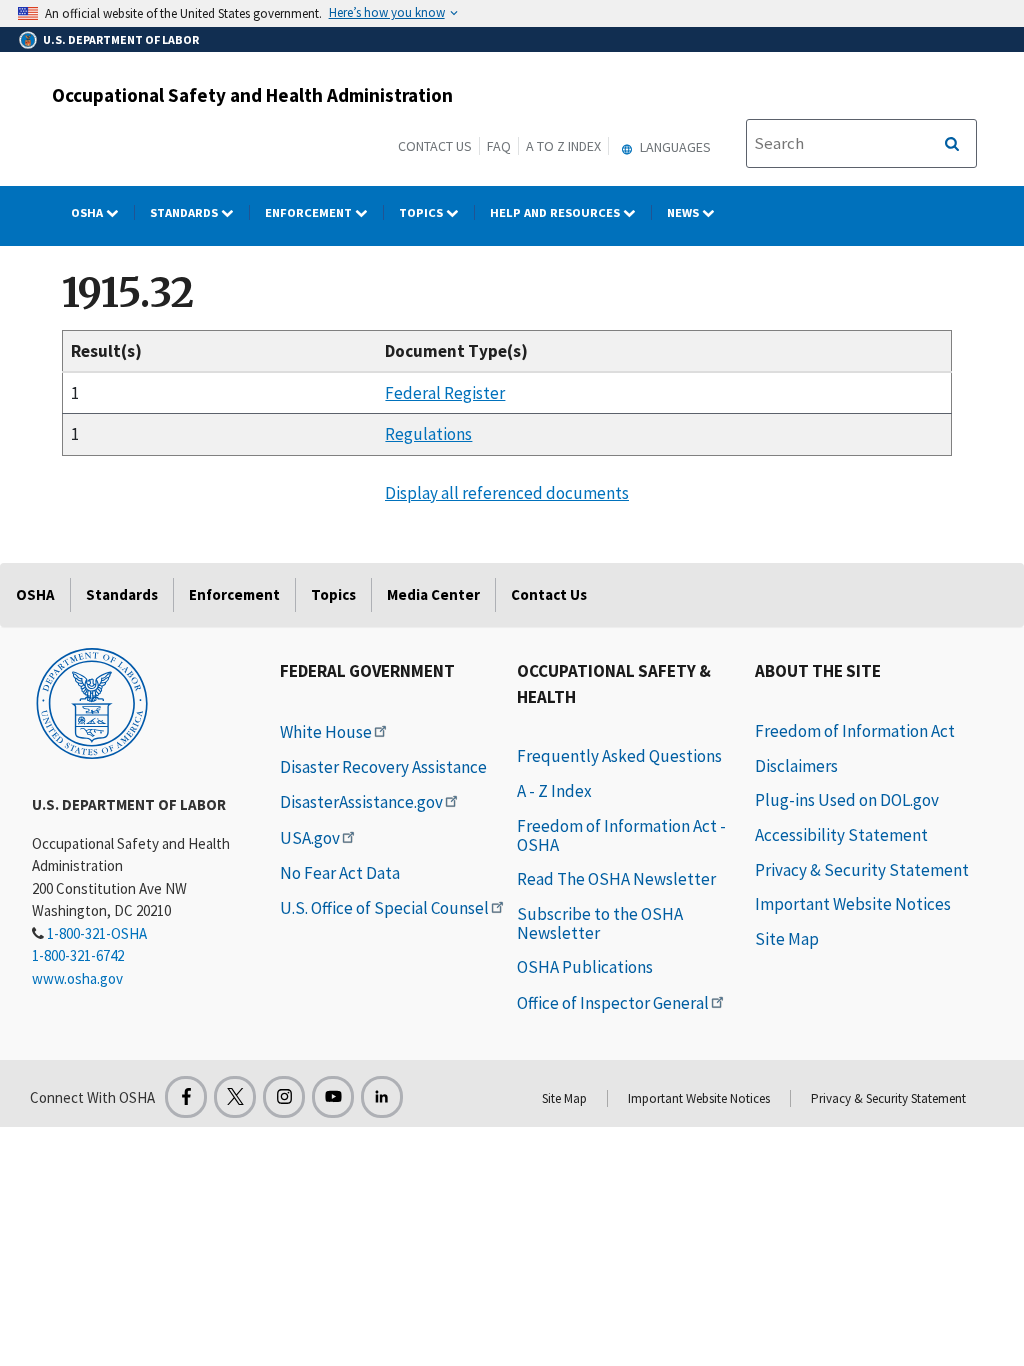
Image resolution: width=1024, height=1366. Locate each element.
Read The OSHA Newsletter (616, 879)
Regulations (428, 434)
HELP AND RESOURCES (556, 212)
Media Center (433, 594)
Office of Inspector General (613, 1003)
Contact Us (435, 146)
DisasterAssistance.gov (361, 802)
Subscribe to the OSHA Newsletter (600, 923)
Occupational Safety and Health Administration (252, 95)
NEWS (684, 212)
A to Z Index (563, 146)
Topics (422, 212)
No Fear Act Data (340, 873)
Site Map (787, 939)
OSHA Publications (585, 967)
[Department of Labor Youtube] (333, 1097)
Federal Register (445, 393)
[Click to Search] (952, 144)
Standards (185, 212)
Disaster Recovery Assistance (383, 767)
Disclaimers (796, 766)
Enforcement (310, 212)
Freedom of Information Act (855, 731)
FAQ (499, 146)
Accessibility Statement (841, 835)
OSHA (88, 212)
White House (326, 732)
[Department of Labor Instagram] (284, 1097)
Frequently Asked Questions (619, 756)
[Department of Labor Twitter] (235, 1097)
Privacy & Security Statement (862, 870)
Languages (674, 147)
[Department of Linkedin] (382, 1097)
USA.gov (310, 838)
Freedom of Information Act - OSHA (621, 835)
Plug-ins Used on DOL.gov (847, 800)
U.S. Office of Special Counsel (384, 908)
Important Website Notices (853, 904)
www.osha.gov (77, 978)
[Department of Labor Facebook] (186, 1097)
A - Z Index (554, 791)
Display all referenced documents (507, 493)
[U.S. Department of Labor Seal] (92, 702)
